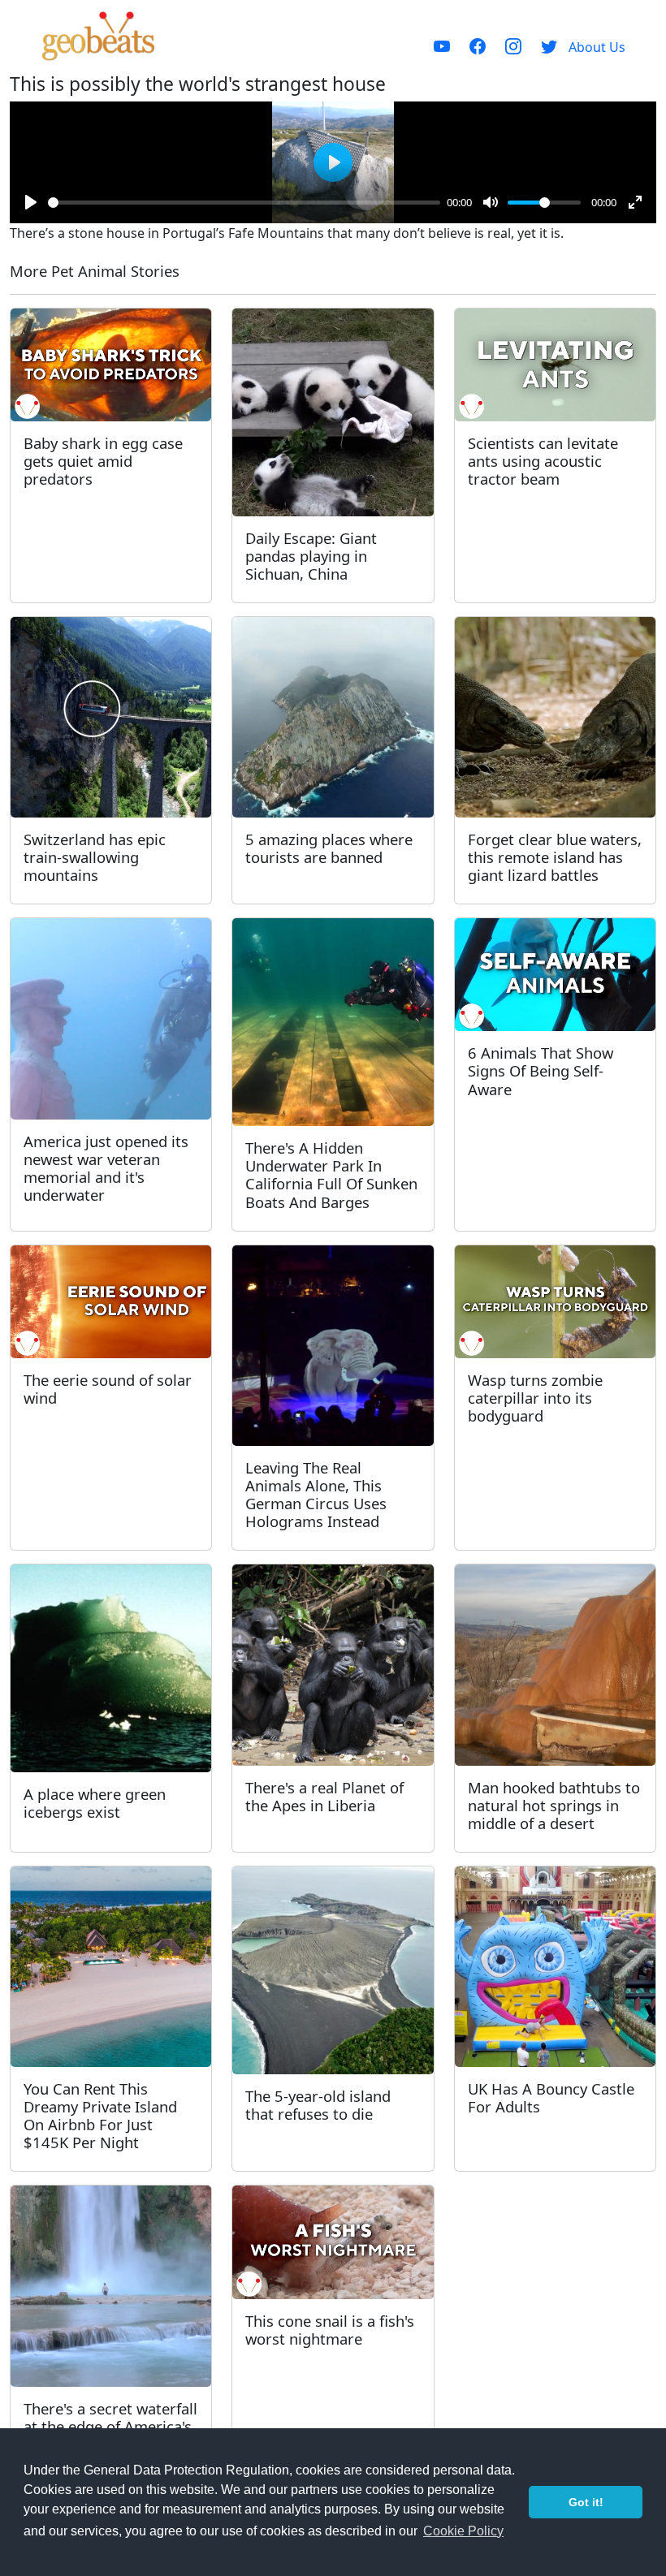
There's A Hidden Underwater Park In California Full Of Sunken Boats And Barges (331, 1174)
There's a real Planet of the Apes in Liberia (324, 1796)
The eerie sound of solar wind (108, 1389)
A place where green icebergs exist (95, 1803)
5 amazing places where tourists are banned (329, 848)
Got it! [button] (586, 2502)
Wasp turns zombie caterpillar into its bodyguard (535, 1398)
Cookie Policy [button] (463, 2531)
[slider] (244, 203)
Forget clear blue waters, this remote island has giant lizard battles (555, 857)
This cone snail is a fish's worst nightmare (330, 2330)
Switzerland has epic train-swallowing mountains (95, 857)
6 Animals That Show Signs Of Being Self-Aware (541, 1070)
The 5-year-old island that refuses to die (318, 2105)
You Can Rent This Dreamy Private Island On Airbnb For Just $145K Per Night (100, 2115)
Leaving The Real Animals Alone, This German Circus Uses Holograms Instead (316, 1494)
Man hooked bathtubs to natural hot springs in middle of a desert (554, 1805)
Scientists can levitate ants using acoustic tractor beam (543, 461)
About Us (597, 47)
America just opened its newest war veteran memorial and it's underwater (106, 1168)
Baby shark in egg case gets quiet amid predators (103, 461)
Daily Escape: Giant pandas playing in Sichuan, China (311, 556)
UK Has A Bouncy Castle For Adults (551, 2097)
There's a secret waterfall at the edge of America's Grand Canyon (110, 2426)
